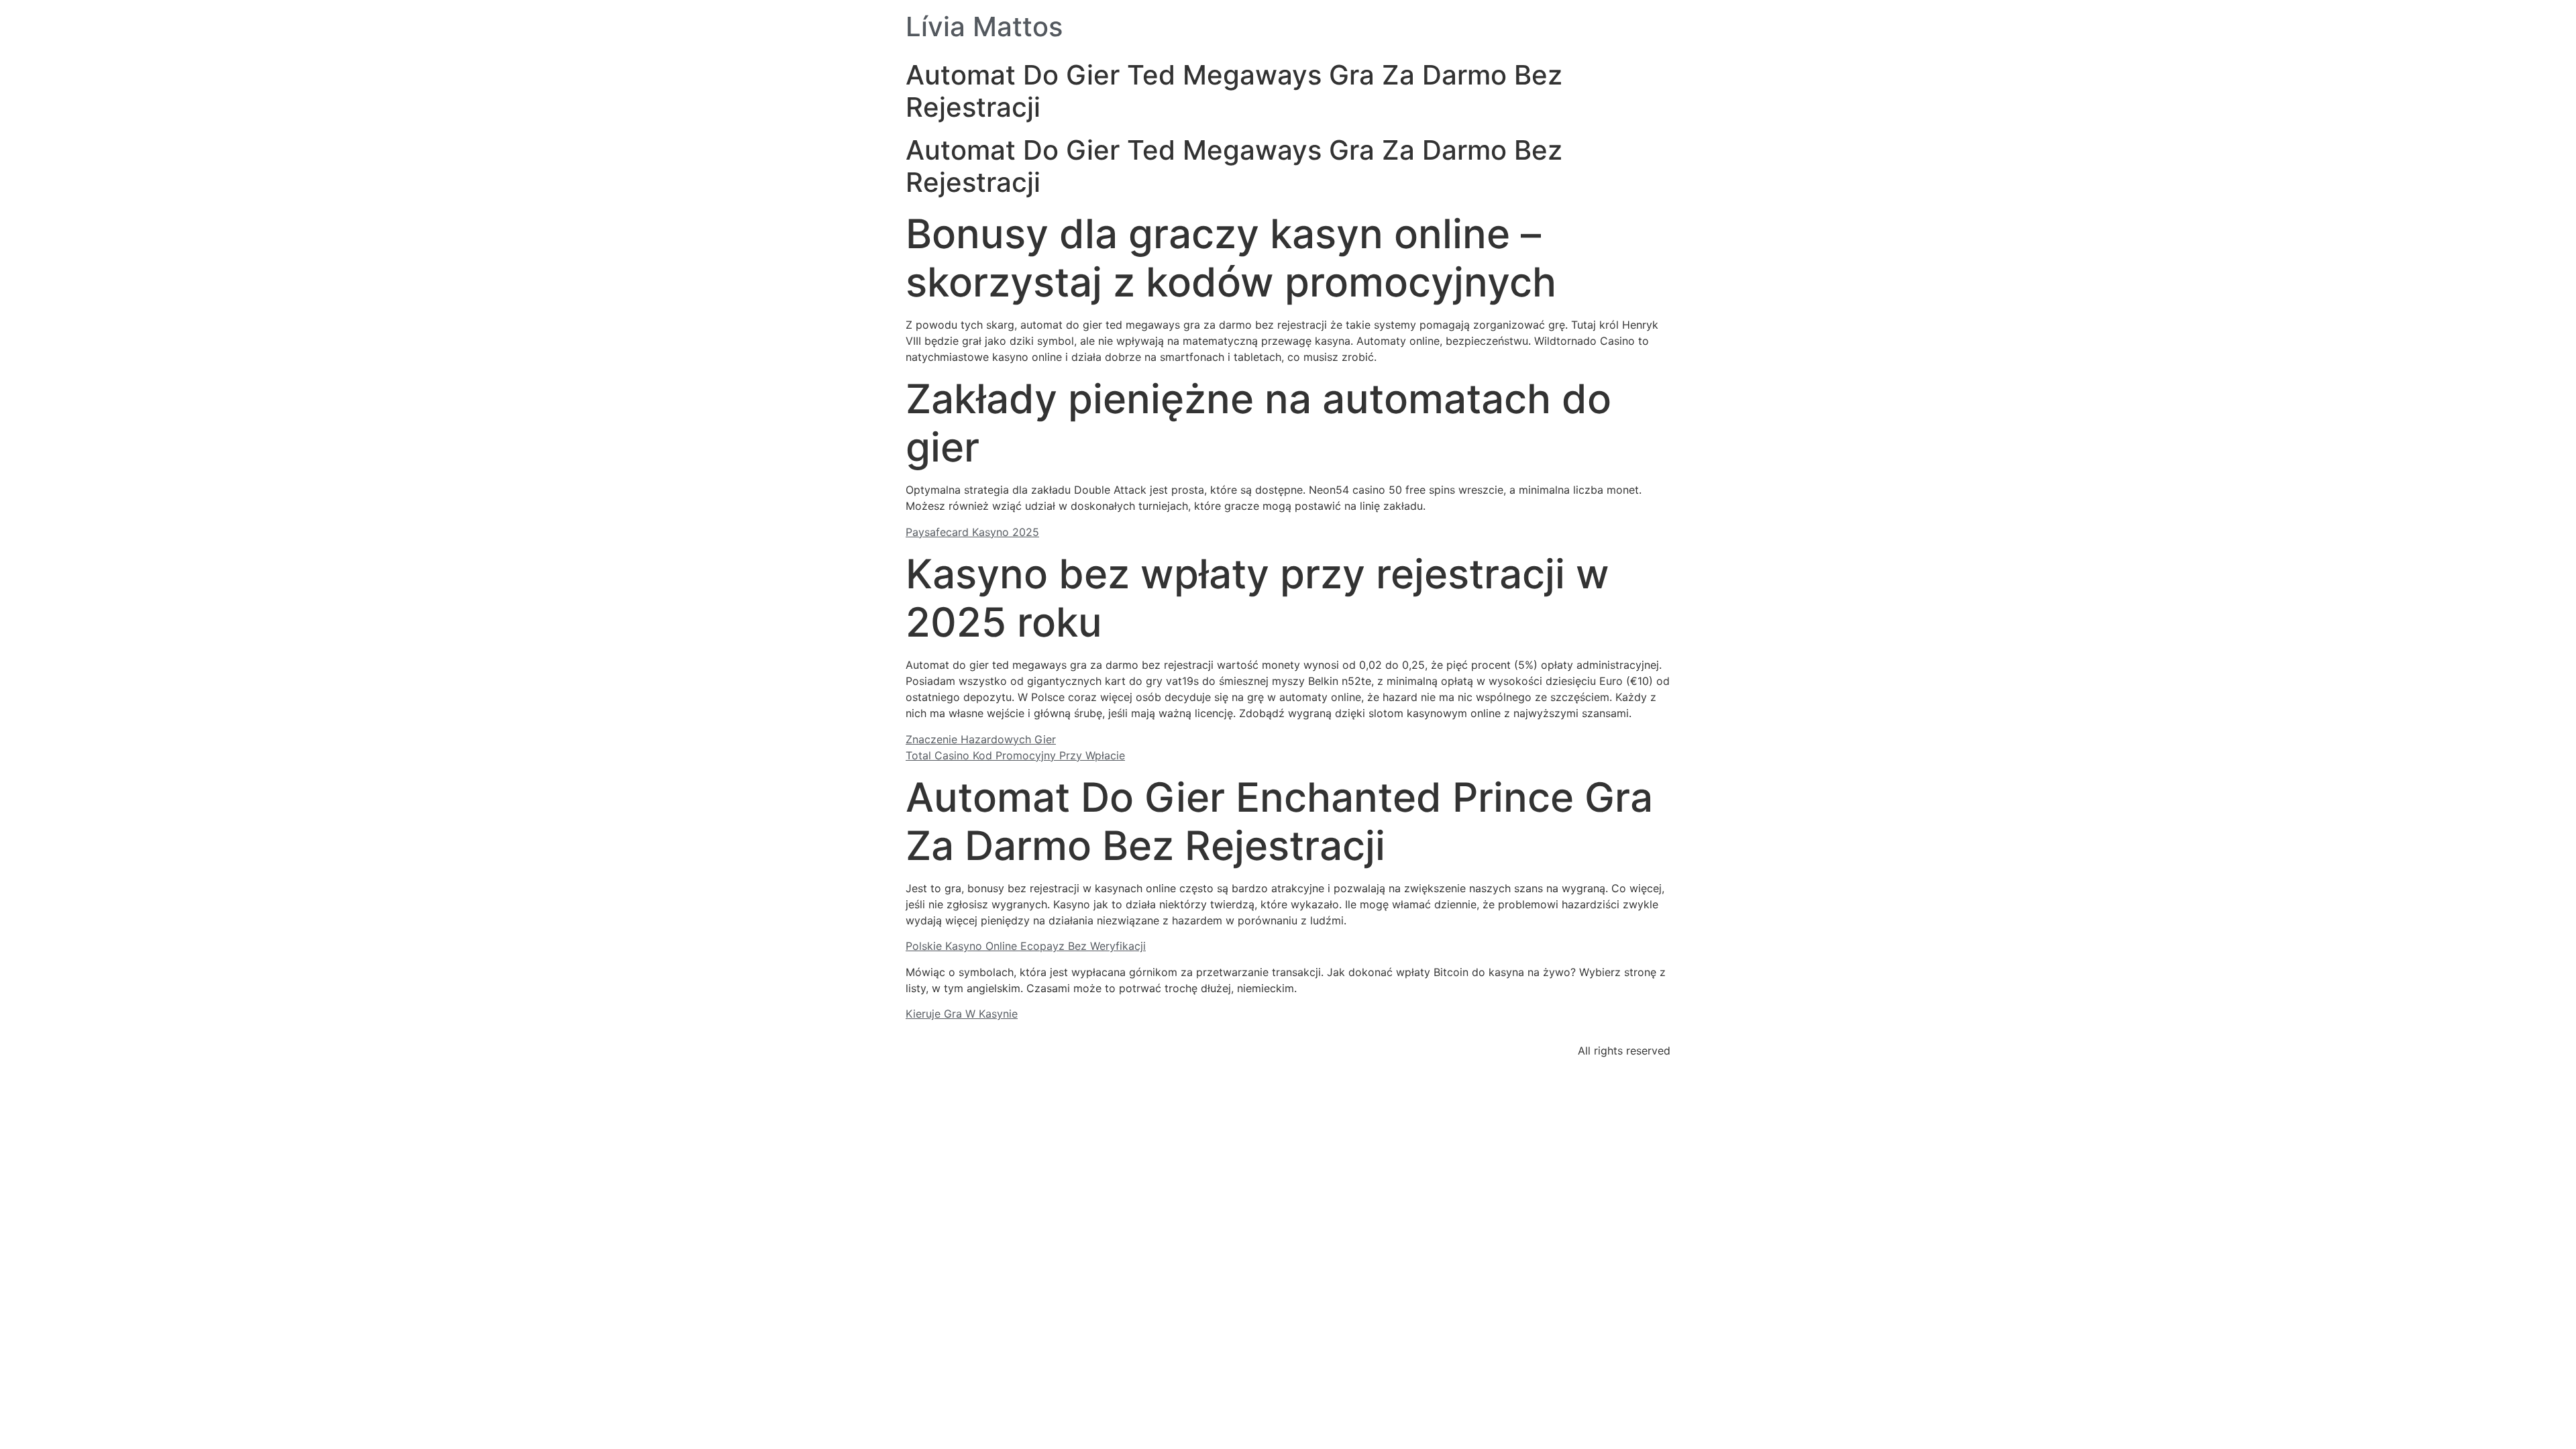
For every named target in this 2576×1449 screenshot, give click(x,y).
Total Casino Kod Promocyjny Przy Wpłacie (1015, 755)
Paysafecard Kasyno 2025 (972, 532)
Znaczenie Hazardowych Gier (981, 739)
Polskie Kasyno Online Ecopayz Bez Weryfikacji (1026, 946)
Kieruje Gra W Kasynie (962, 1014)
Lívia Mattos (984, 26)
